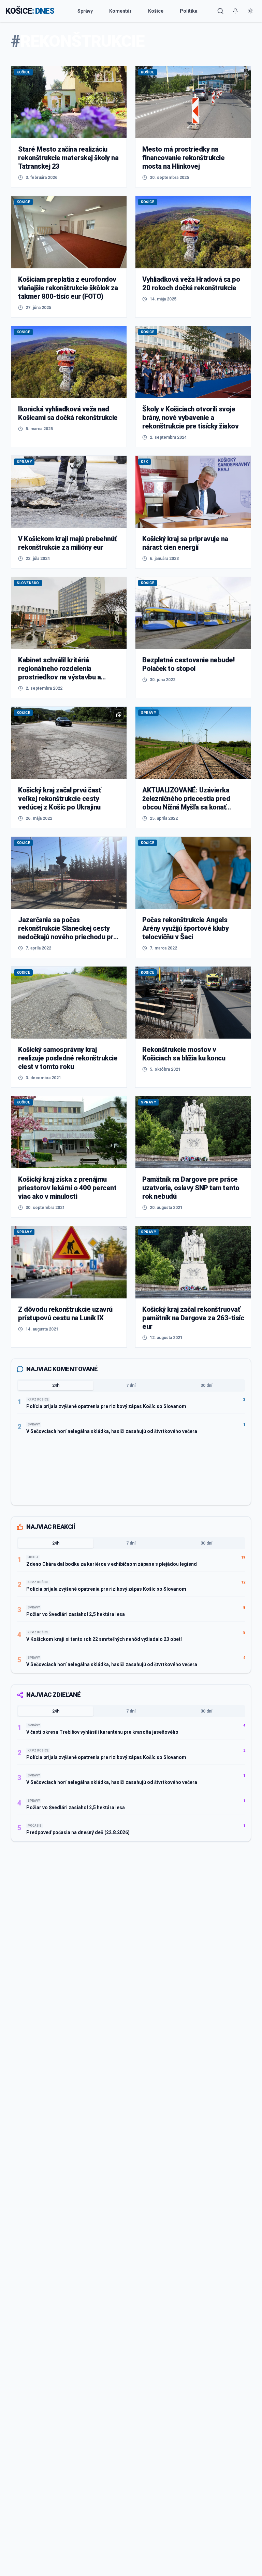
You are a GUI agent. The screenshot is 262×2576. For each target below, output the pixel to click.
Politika (189, 11)
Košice (156, 11)
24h (56, 1385)
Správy (85, 11)
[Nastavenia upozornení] (235, 11)
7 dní (131, 1385)
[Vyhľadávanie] (220, 11)
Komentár (120, 11)
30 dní (206, 1385)
